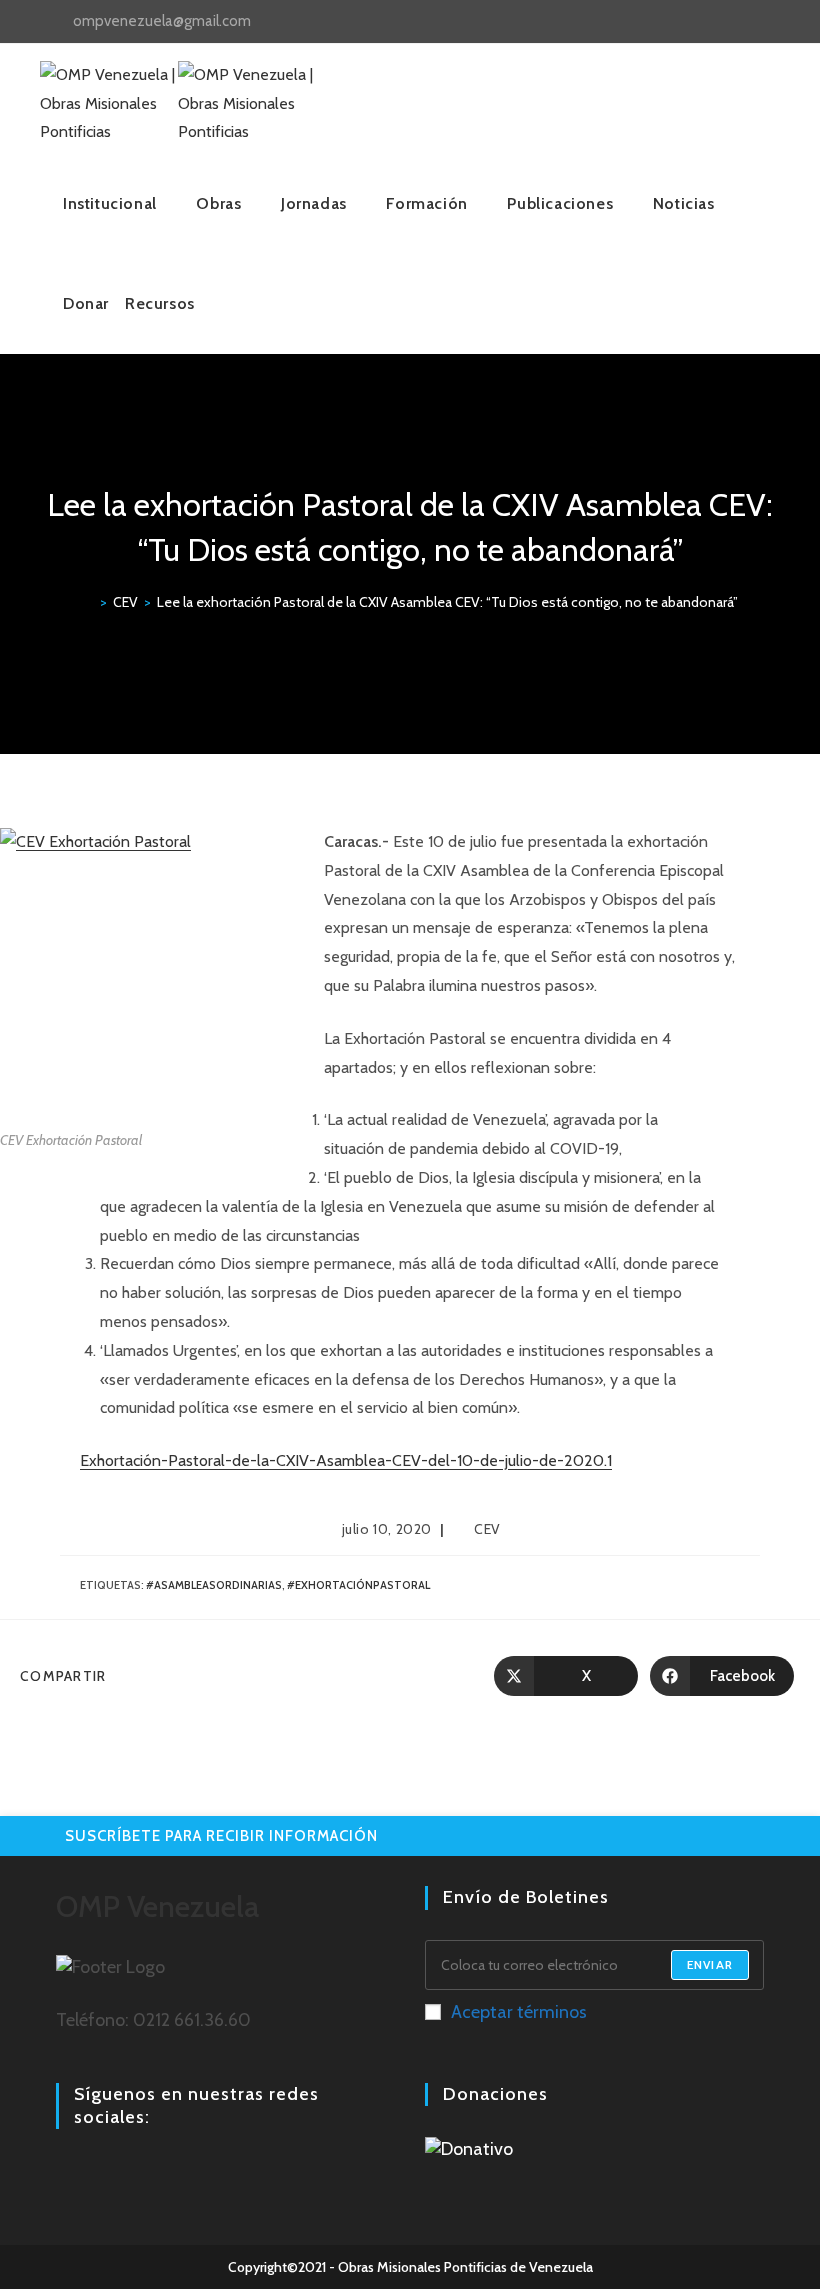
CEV (487, 1529)
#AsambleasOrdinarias (214, 1585)
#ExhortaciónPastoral (358, 1585)
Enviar (710, 1964)
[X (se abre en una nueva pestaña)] (681, 22)
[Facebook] (68, 2172)
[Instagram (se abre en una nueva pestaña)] (727, 22)
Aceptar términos (519, 2012)
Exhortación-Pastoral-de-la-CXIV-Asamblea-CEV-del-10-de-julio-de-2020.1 (346, 1460)
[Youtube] (116, 2172)
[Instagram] (92, 2172)
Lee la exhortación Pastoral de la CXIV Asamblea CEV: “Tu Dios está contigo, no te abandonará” (447, 602)
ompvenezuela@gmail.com (162, 21)
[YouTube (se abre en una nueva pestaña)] (750, 22)
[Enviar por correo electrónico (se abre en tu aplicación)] (770, 22)
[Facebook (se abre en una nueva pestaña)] (704, 22)
